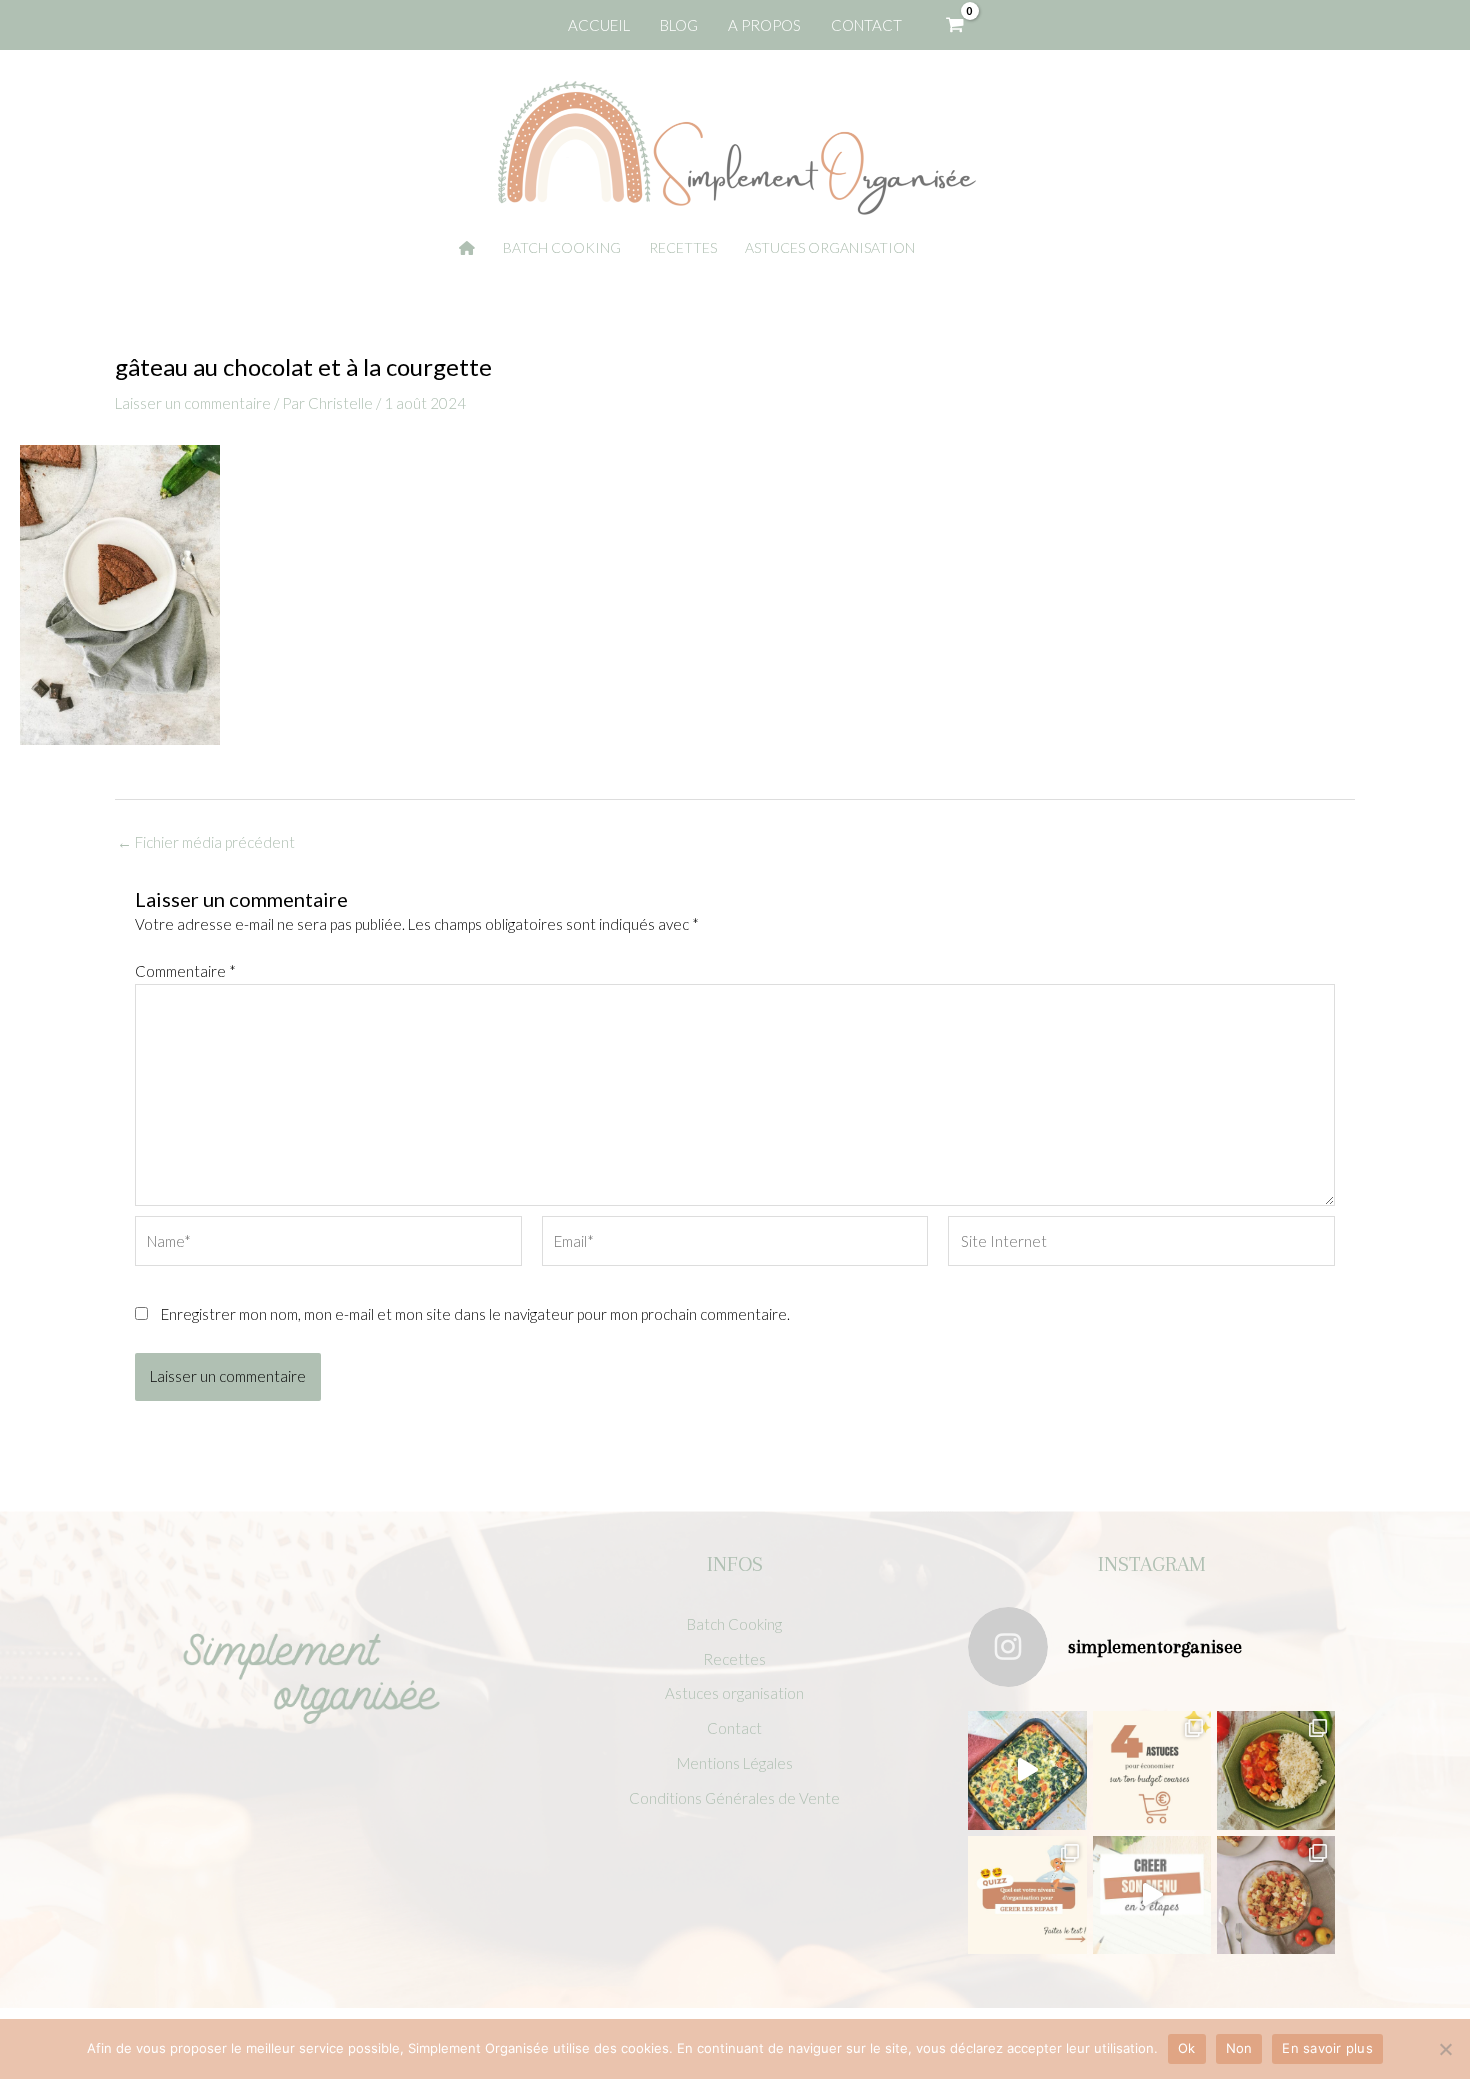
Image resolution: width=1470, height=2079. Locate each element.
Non (1239, 2048)
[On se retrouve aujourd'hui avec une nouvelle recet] (1276, 1770)
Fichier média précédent (206, 842)
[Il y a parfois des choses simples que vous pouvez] (1152, 1770)
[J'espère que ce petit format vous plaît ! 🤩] (1027, 1895)
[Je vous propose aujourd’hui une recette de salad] (1276, 1895)
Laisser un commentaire (193, 403)
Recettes (734, 1659)
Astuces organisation (734, 1693)
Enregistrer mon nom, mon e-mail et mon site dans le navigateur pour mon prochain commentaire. (475, 1314)
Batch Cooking (734, 1624)
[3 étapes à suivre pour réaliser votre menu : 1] (1152, 1895)
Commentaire (185, 971)
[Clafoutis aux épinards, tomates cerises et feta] (1027, 1770)
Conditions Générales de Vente (734, 1798)
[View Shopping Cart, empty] (955, 25)
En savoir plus (1327, 2048)
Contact (734, 1728)
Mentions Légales (735, 1763)
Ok (1187, 2048)
